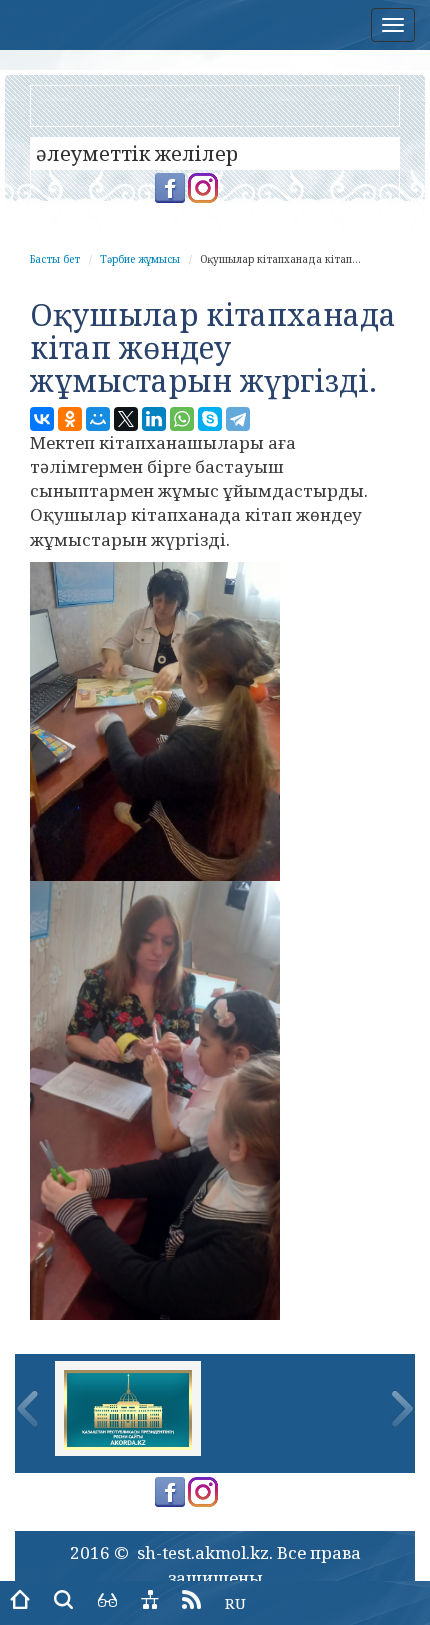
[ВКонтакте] (42, 419)
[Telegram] (238, 419)
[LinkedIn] (154, 419)
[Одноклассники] (70, 419)
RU (235, 1603)
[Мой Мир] (98, 419)
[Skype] (210, 419)
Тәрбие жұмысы (140, 259)
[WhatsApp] (182, 419)
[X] (126, 419)
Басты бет (55, 259)
